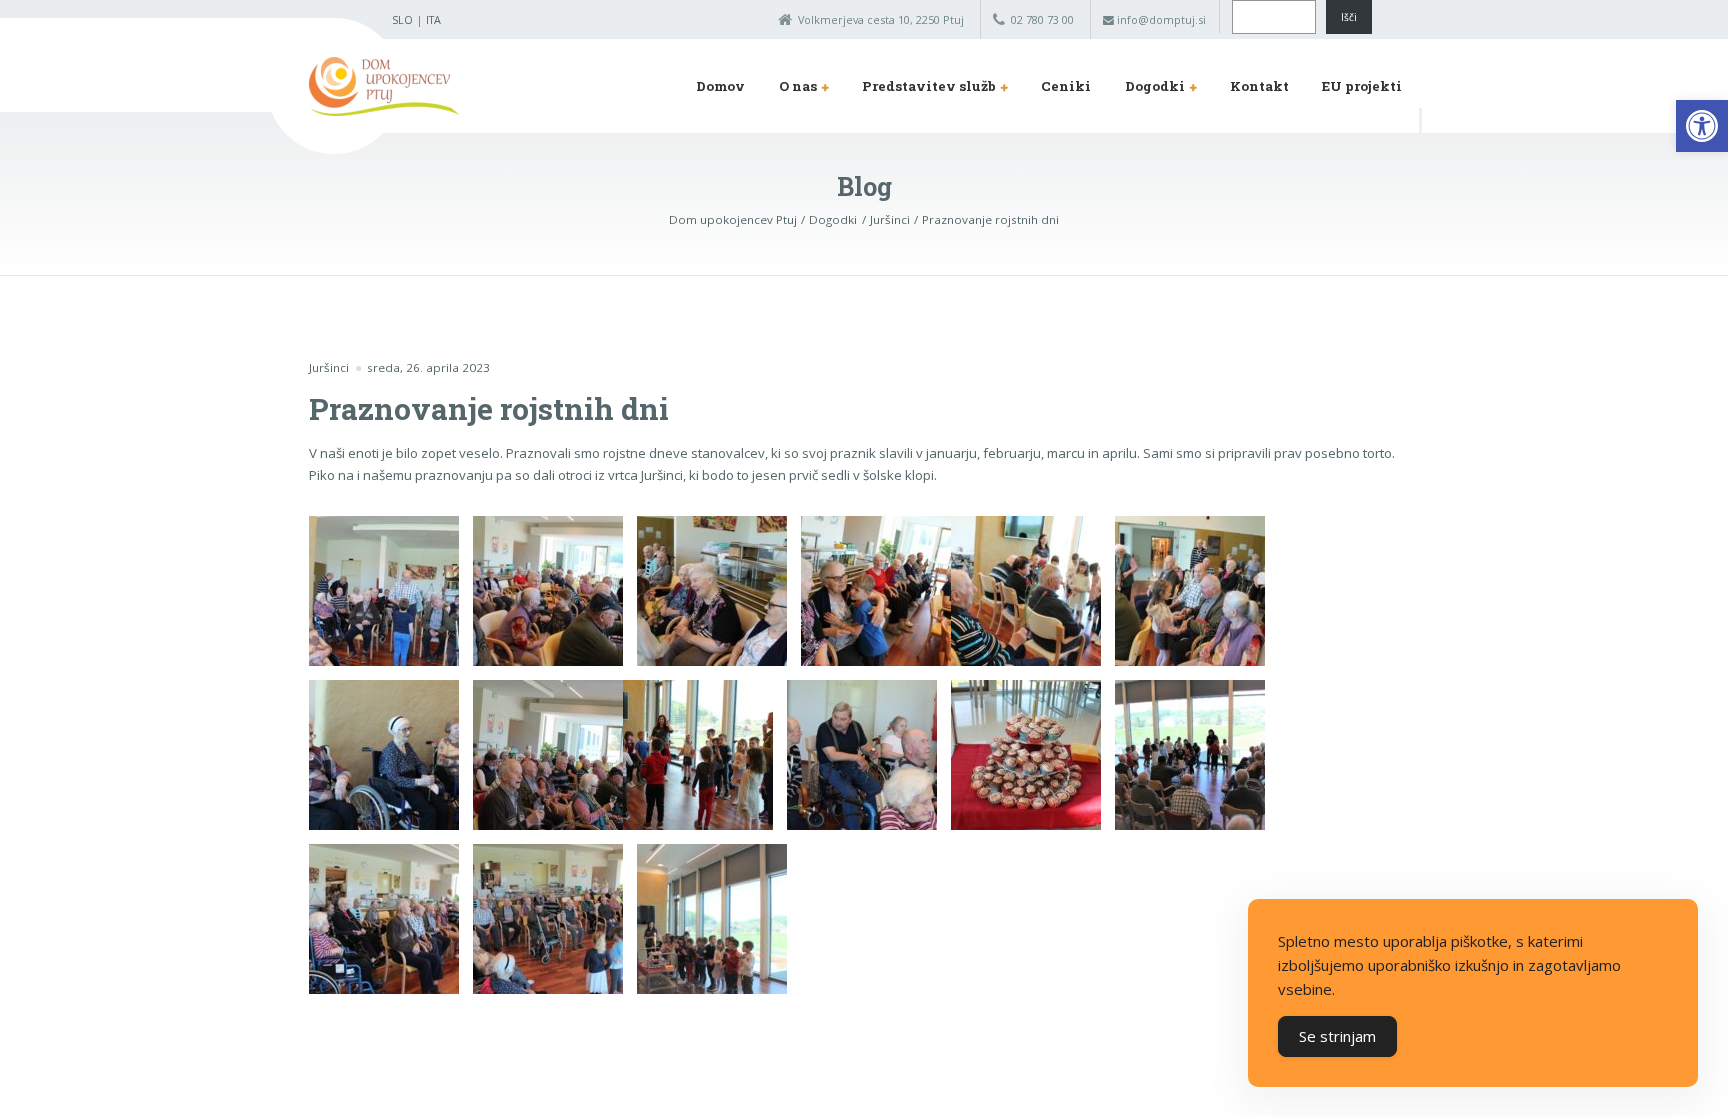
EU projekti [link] (1362, 86)
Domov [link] (720, 86)
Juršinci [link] (329, 367)
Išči (1349, 17)
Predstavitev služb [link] (929, 86)
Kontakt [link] (1259, 86)
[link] (1702, 126)
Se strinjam (1337, 1036)
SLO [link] (402, 19)
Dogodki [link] (1155, 86)
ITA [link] (433, 19)
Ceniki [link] (1066, 86)
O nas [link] (798, 86)
